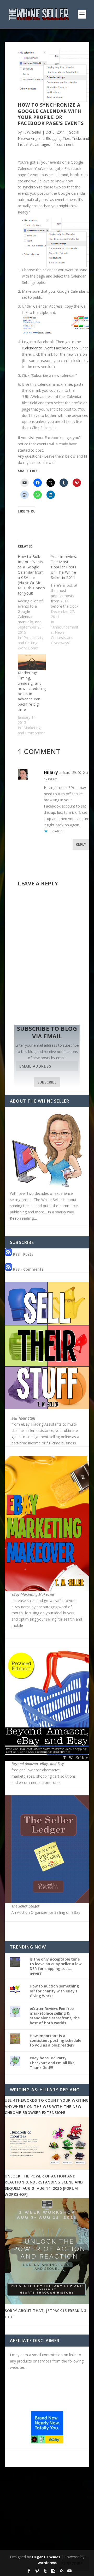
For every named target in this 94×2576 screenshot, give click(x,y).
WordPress (47, 2563)
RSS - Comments (28, 1269)
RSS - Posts (23, 1254)
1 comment (64, 144)
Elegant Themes (46, 2557)
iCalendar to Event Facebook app (50, 348)
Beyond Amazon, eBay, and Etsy (38, 1764)
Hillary (51, 772)
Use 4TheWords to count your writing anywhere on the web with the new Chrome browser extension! (47, 2106)
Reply (81, 844)
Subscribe (47, 1082)
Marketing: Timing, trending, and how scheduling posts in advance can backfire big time (32, 691)
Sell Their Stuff (23, 1418)
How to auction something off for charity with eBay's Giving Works (54, 1991)
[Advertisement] (47, 2513)
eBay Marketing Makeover (33, 1594)
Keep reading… (23, 1218)
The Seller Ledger (25, 1906)
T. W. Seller (32, 132)
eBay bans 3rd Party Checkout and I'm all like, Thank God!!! (53, 2063)
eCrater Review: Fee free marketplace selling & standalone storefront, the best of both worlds (55, 2016)
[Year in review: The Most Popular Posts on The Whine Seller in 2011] (67, 600)
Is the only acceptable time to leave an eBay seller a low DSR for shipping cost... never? (56, 1966)
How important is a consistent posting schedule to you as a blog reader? (55, 2040)
